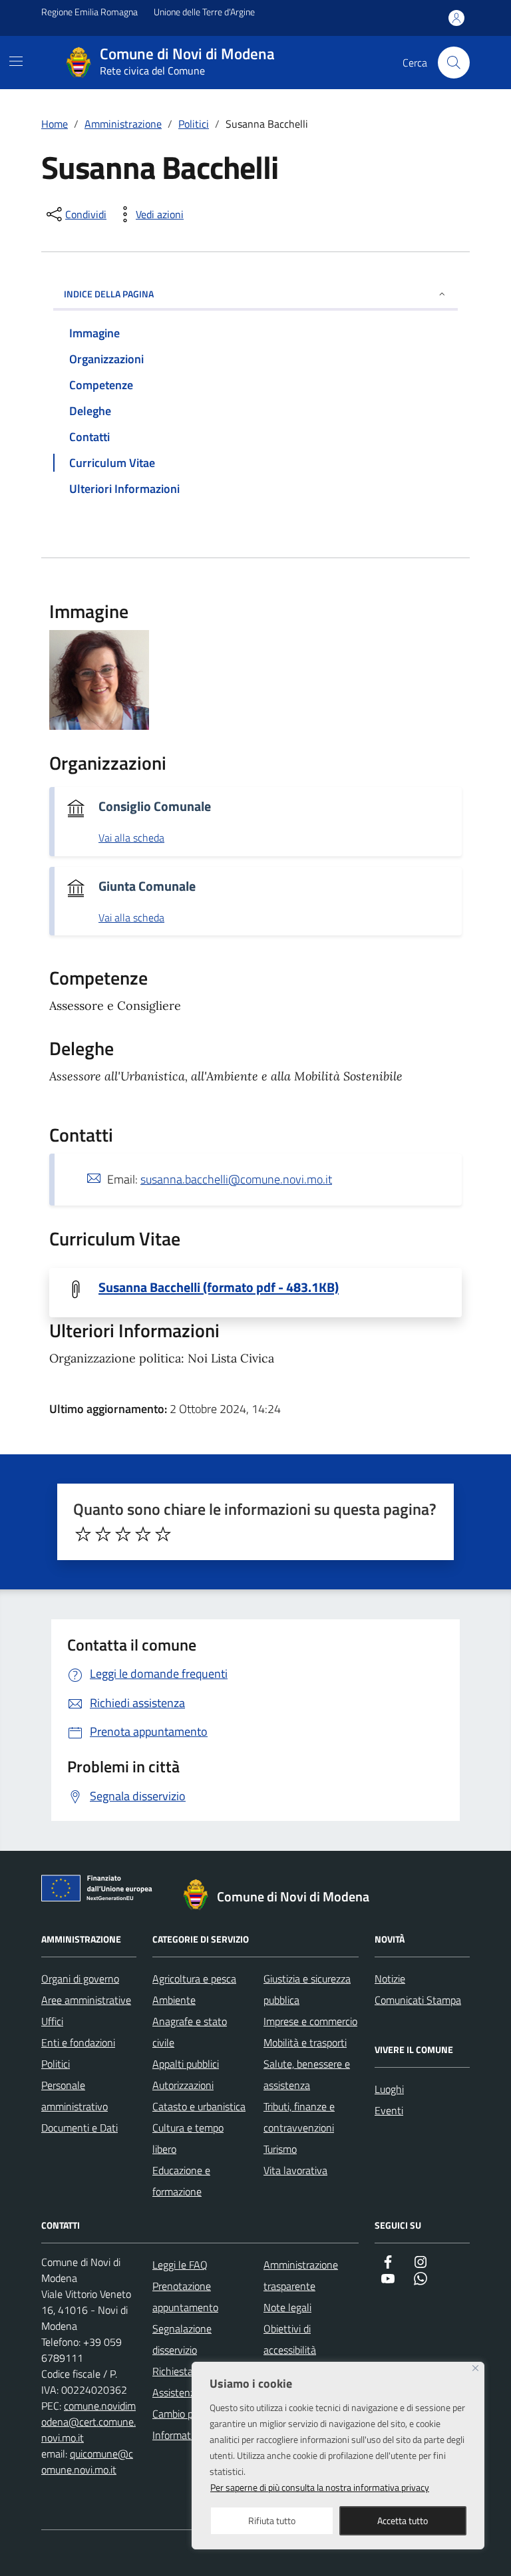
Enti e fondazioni (78, 2042)
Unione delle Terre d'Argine (204, 12)
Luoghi (389, 2089)
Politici (56, 2064)
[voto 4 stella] (143, 1534)
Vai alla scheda (131, 838)
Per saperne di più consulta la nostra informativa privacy (320, 2487)
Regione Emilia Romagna (89, 12)
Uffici (52, 2021)
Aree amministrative (86, 2000)
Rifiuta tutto (272, 2520)
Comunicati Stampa (418, 2000)
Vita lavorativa (295, 2170)
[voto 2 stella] (103, 1534)
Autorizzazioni (183, 2085)
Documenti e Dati (80, 2128)
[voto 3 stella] (123, 1534)
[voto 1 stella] (83, 1534)
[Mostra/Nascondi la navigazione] (16, 61)
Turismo (280, 2149)
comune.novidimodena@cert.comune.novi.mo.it (88, 2422)
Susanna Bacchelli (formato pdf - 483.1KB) (219, 1287)
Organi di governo (80, 1979)
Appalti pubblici (186, 2064)
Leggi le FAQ (180, 2265)
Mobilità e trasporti (305, 2042)
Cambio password (191, 2414)
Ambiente (174, 2000)
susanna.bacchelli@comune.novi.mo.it (236, 1179)
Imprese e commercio (310, 2021)
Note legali (287, 2307)
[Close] (475, 2368)
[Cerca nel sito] (454, 63)
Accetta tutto (403, 2520)
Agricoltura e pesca (194, 1979)
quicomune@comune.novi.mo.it (87, 2462)
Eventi (389, 2110)
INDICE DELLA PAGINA (109, 294)
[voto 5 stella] (163, 1534)
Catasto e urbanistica (199, 2106)
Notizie (390, 1979)
